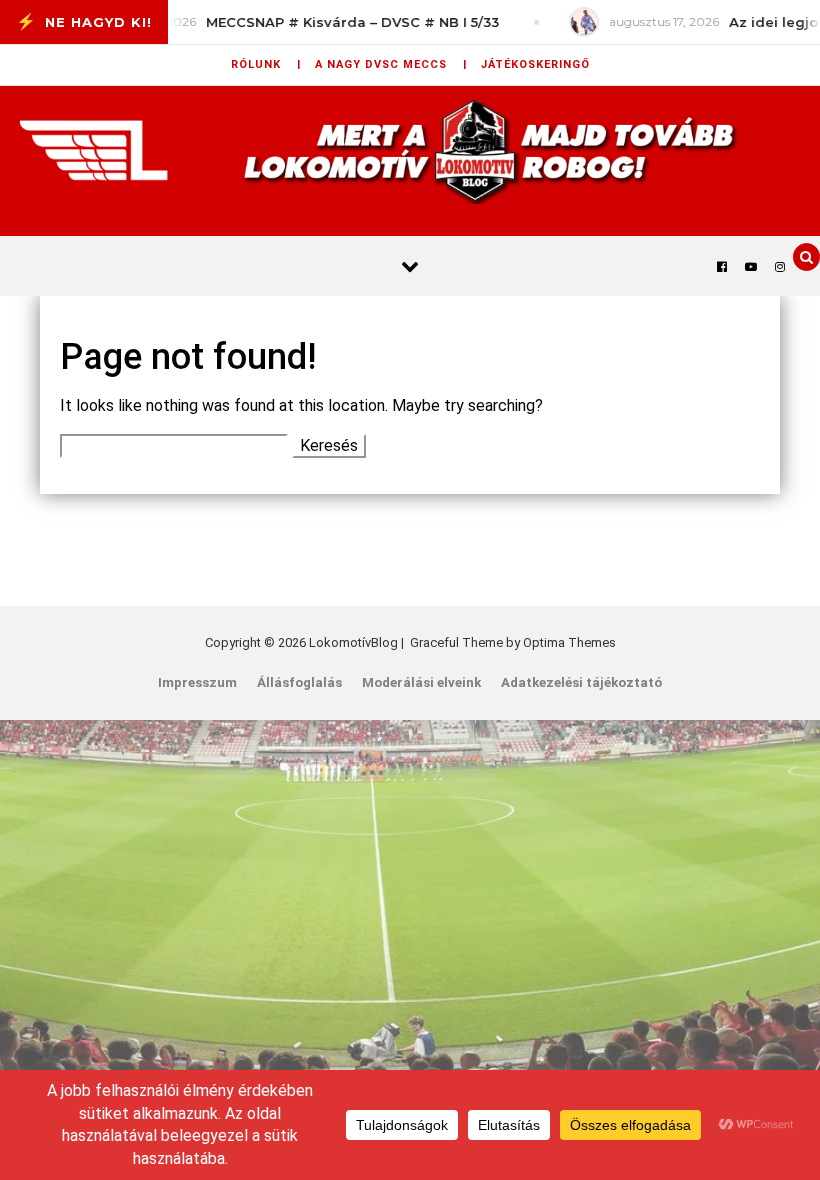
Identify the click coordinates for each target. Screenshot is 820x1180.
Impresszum (197, 682)
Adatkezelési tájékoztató (581, 682)
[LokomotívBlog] (410, 150)
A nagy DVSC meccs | (391, 64)
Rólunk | (266, 64)
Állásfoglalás (299, 682)
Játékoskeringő (535, 64)
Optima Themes (569, 642)
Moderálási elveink (421, 682)
